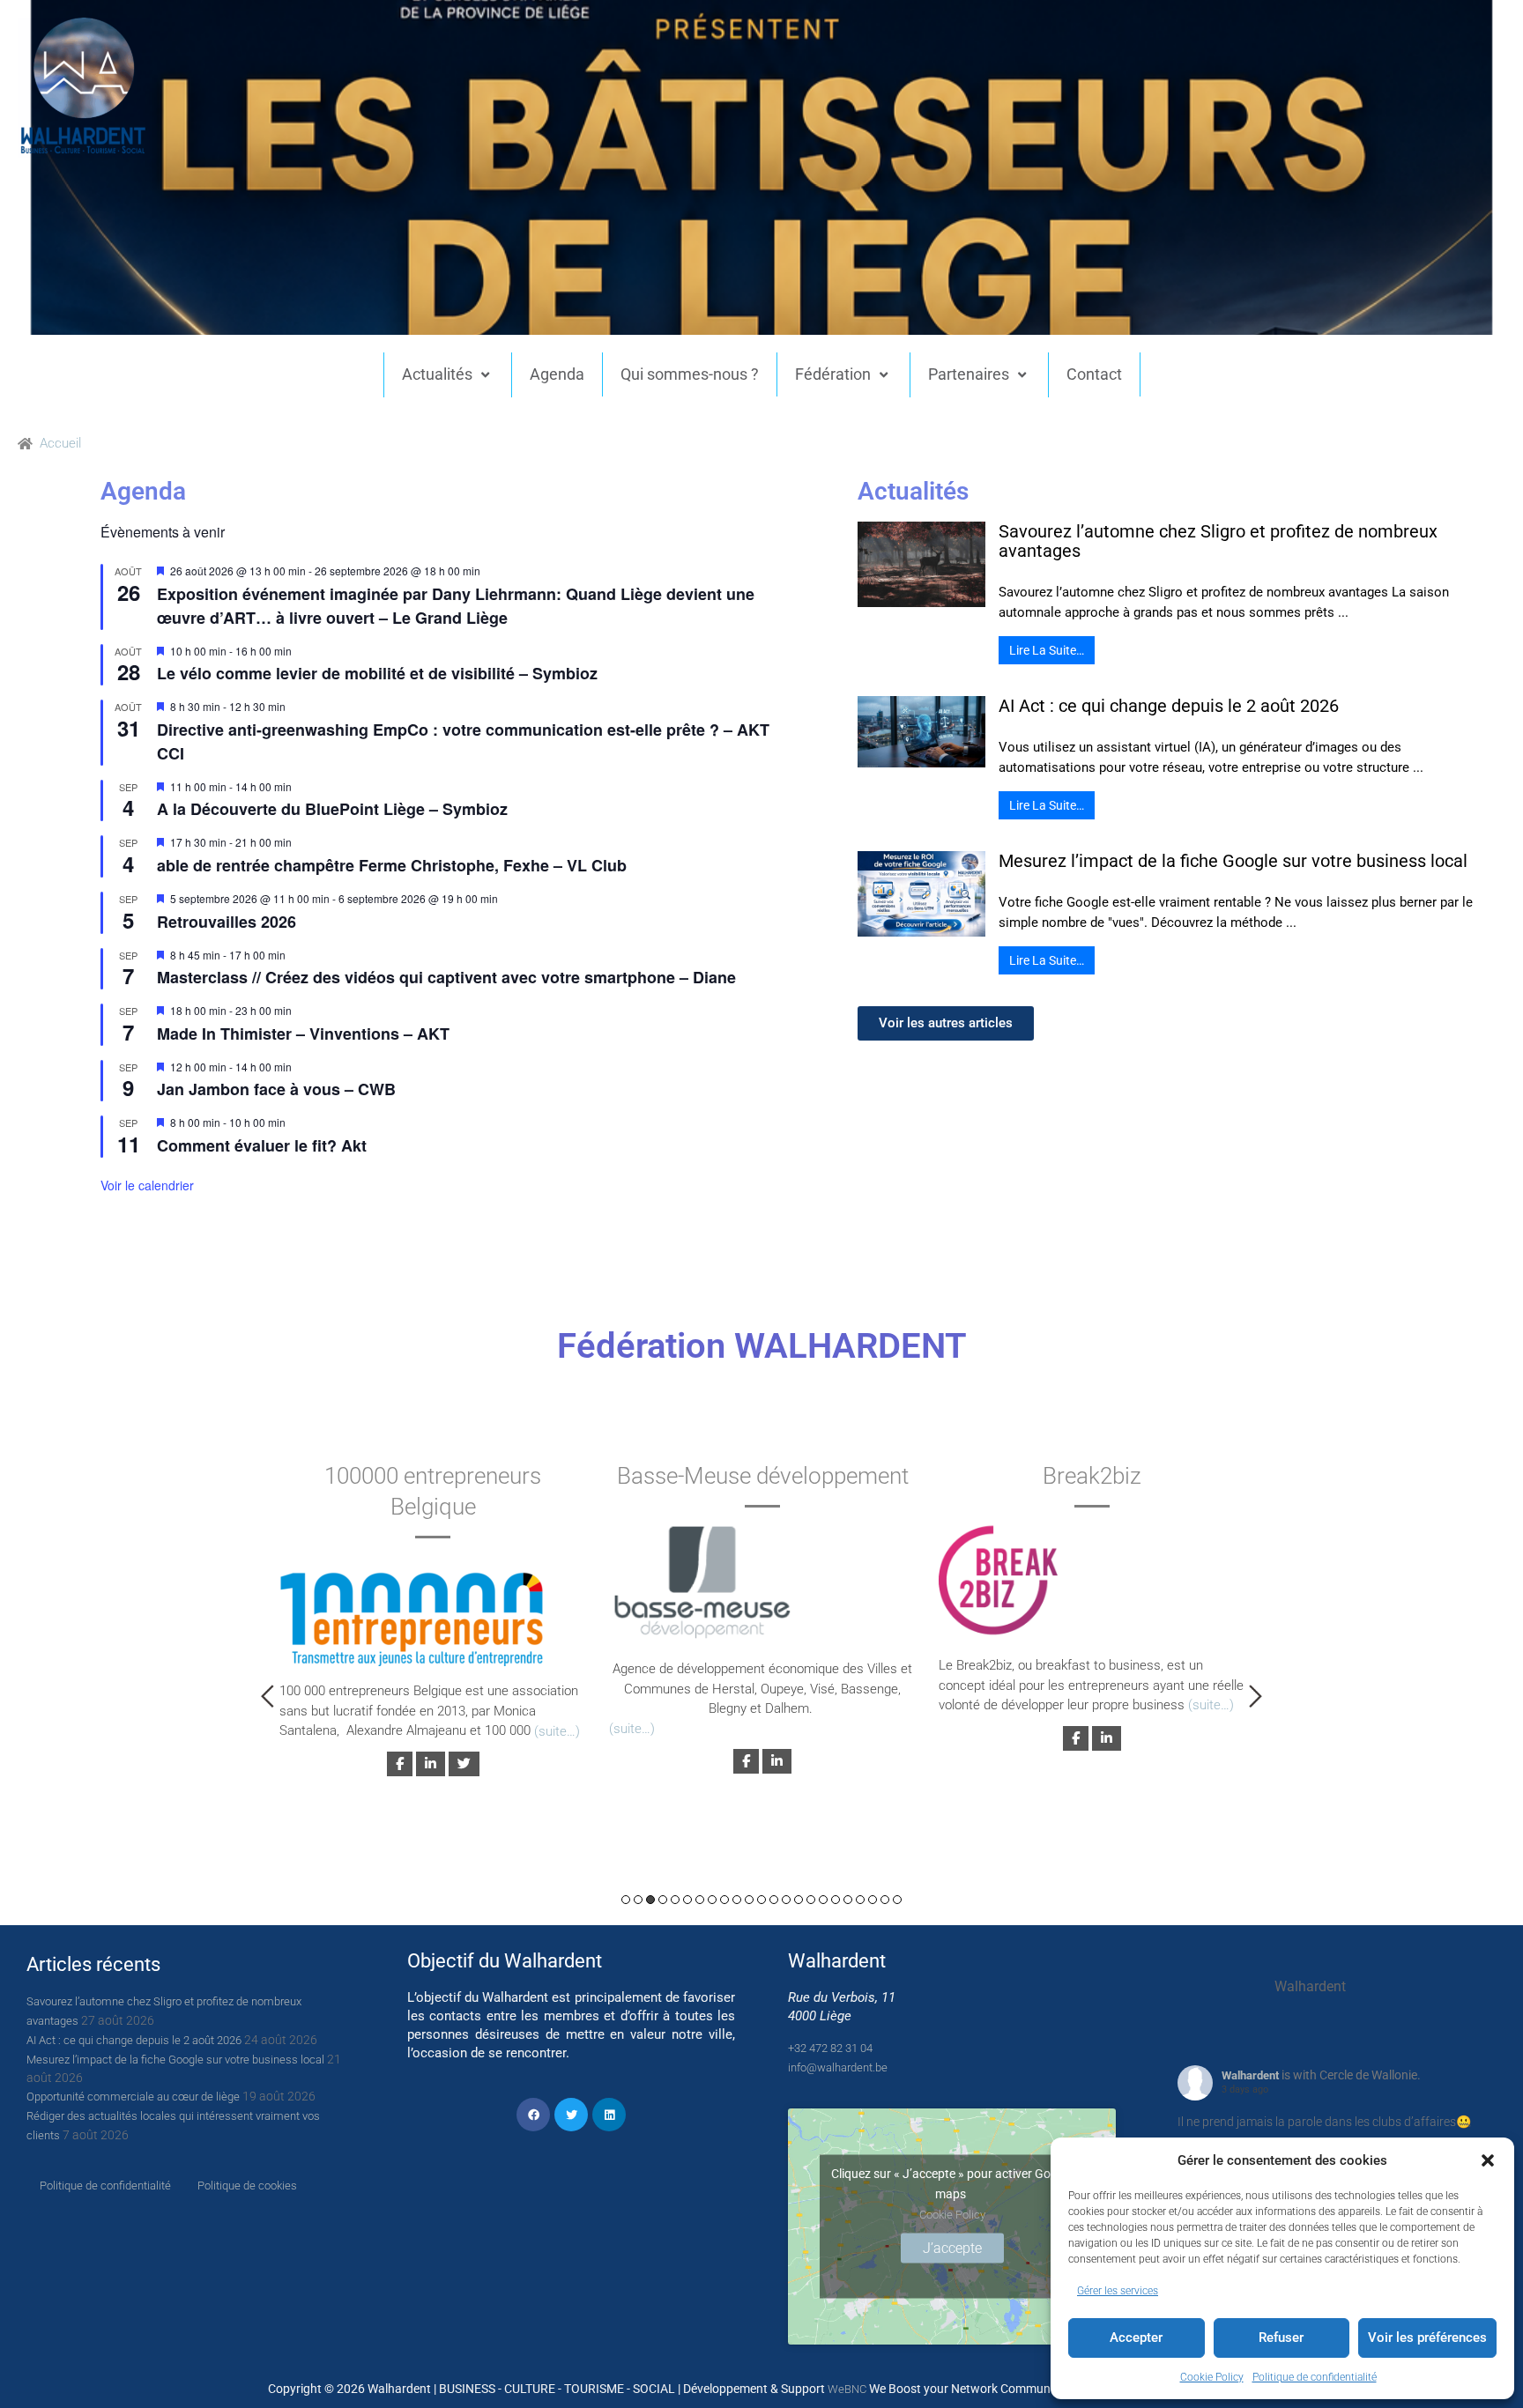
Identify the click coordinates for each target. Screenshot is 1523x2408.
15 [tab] (799, 1900)
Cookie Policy (1212, 2377)
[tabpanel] (433, 1616)
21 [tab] (873, 1900)
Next (1256, 1696)
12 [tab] (761, 1900)
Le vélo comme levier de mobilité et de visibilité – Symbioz (377, 673)
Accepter (1136, 2338)
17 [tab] (823, 1900)
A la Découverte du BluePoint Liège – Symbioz (332, 809)
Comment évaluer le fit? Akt (262, 1145)
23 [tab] (897, 1900)
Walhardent (1250, 2075)
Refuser (1281, 2338)
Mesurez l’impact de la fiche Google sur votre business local (1233, 861)
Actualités (437, 374)
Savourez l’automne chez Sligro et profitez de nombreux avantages (1218, 541)
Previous (267, 1696)
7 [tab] (700, 1900)
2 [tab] (638, 1900)
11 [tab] (749, 1900)
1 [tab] (626, 1900)
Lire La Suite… (1047, 650)
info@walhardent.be (838, 2067)
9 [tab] (724, 1900)
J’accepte (952, 2248)
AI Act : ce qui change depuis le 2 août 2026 (1169, 706)
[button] (1488, 2160)
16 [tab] (811, 1900)
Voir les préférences (1427, 2338)
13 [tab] (774, 1900)
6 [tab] (687, 1900)
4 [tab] (663, 1900)
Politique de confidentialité (1315, 2377)
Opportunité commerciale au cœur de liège (133, 2097)
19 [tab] (848, 1900)
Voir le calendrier (147, 1185)
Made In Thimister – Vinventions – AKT (303, 1034)
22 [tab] (885, 1900)
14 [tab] (786, 1900)
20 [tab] (860, 1900)
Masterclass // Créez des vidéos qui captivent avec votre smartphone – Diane (446, 977)
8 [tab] (712, 1900)
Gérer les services (1118, 2291)
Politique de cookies (247, 2186)
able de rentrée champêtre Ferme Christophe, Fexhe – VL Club (392, 865)
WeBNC (847, 2389)
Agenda (557, 374)
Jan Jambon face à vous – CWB (276, 1089)
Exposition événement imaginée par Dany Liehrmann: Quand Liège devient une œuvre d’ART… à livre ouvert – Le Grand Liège (456, 606)
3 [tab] (650, 1900)
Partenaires (969, 374)
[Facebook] (533, 2115)
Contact (1094, 374)
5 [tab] (675, 1900)
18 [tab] (836, 1900)
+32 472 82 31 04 (830, 2048)
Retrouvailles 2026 (227, 922)
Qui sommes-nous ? (690, 374)
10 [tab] (737, 1900)
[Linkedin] (609, 2115)
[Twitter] (571, 2115)
